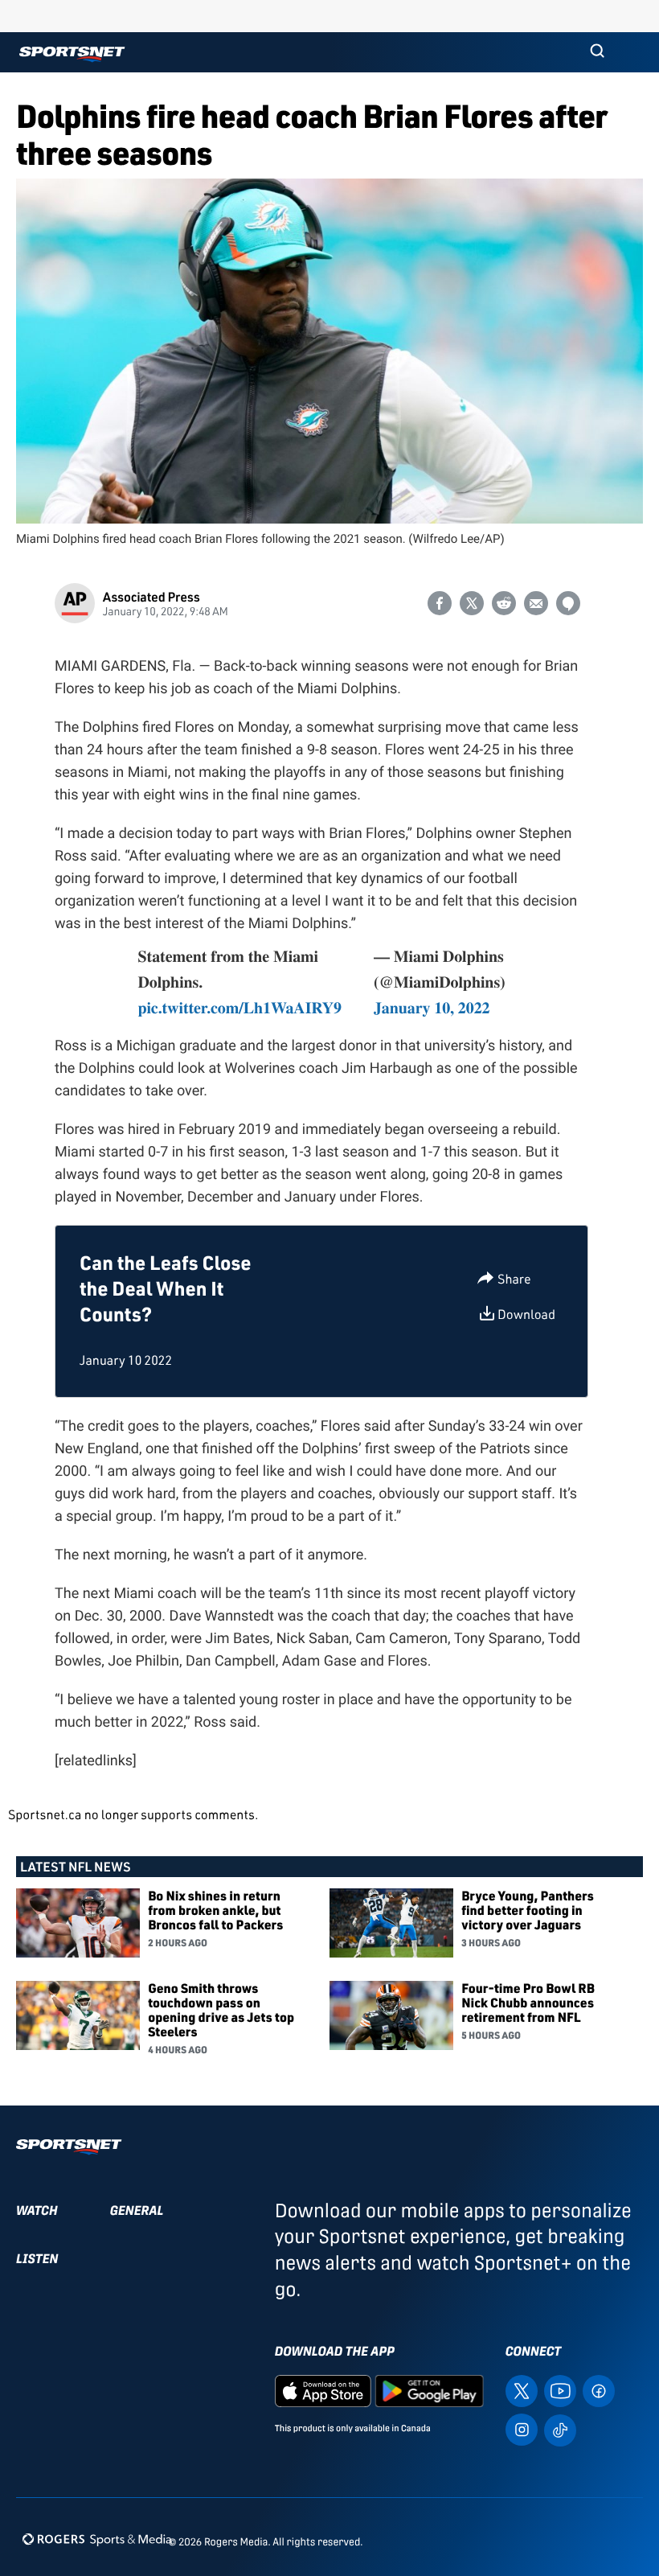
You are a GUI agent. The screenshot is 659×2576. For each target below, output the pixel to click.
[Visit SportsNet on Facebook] (599, 2391)
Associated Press (151, 596)
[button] (597, 52)
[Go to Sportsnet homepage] (72, 54)
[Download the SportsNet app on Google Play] (429, 2391)
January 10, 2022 (432, 1007)
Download (526, 1314)
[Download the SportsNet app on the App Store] (323, 2391)
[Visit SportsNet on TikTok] (560, 2429)
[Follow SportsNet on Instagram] (522, 2429)
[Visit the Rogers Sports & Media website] (97, 2539)
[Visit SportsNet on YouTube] (560, 2391)
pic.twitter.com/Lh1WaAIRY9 (239, 1007)
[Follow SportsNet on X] (522, 2391)
